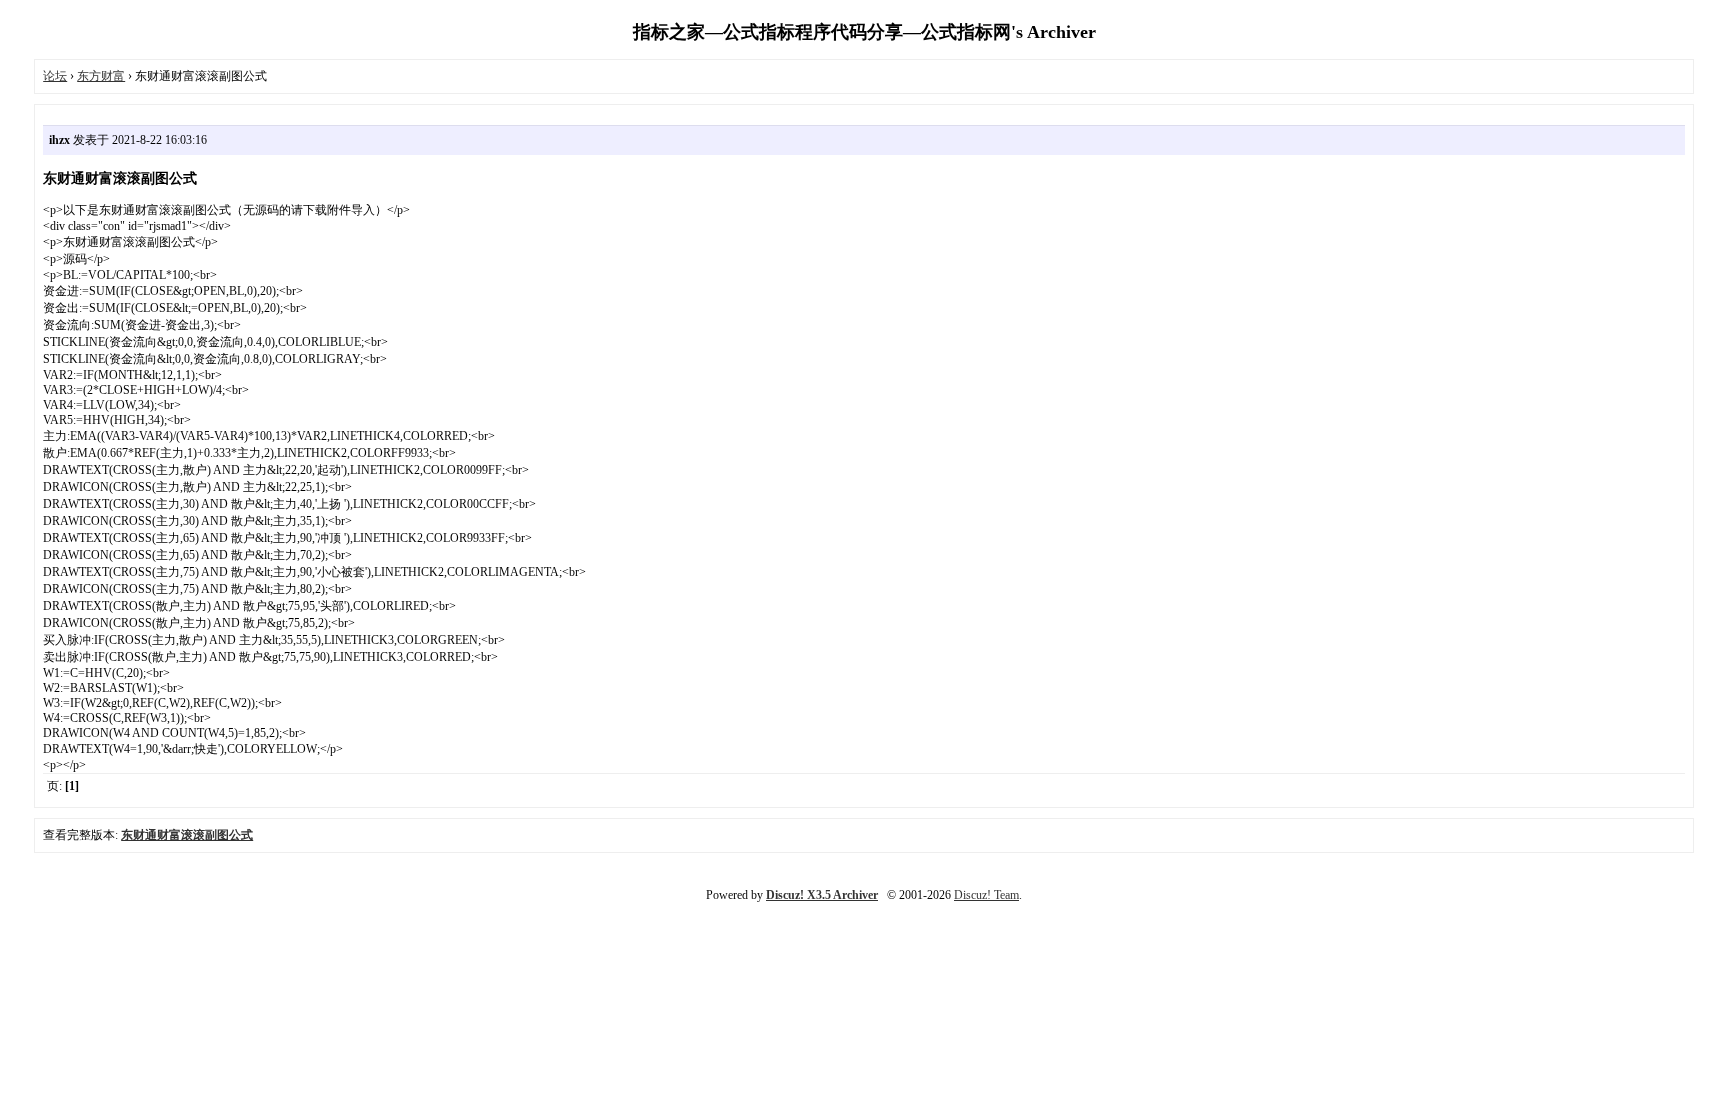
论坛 (55, 76)
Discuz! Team (986, 895)
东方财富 (101, 76)
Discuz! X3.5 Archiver (822, 895)
